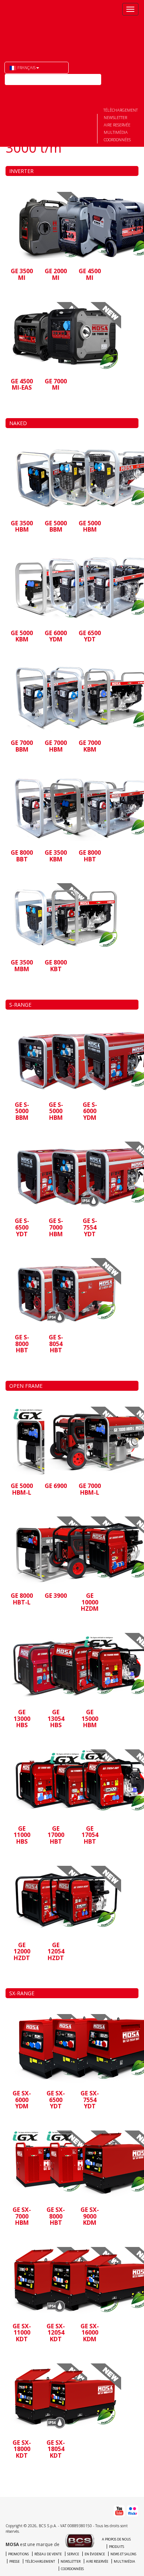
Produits (116, 2547)
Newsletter (115, 117)
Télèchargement (121, 110)
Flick (24, 91)
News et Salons (123, 2554)
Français (26, 67)
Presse (14, 2561)
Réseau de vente (48, 2554)
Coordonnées (117, 140)
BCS (38, 26)
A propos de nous (116, 2539)
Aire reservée (117, 125)
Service (73, 2554)
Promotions (18, 2554)
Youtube (10, 91)
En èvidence (95, 2554)
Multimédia (116, 132)
